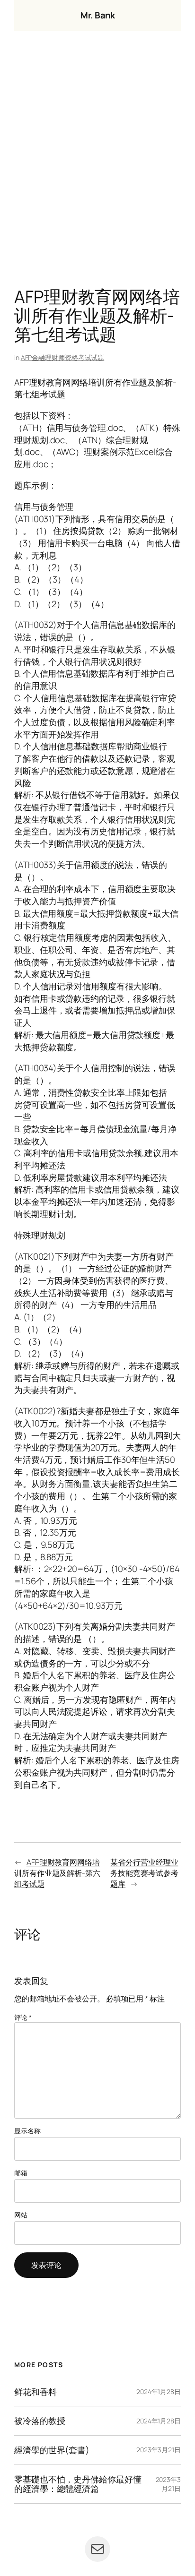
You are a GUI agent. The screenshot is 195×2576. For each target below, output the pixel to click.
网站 (21, 2215)
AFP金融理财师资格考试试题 (63, 357)
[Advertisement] (97, 162)
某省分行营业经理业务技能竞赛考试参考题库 (144, 1873)
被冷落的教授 (40, 2421)
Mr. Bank (97, 15)
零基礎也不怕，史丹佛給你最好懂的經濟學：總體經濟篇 (78, 2484)
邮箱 (21, 2173)
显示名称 (27, 2131)
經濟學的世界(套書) (52, 2450)
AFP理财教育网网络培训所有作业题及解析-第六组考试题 (57, 1873)
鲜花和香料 (35, 2392)
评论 (23, 2017)
